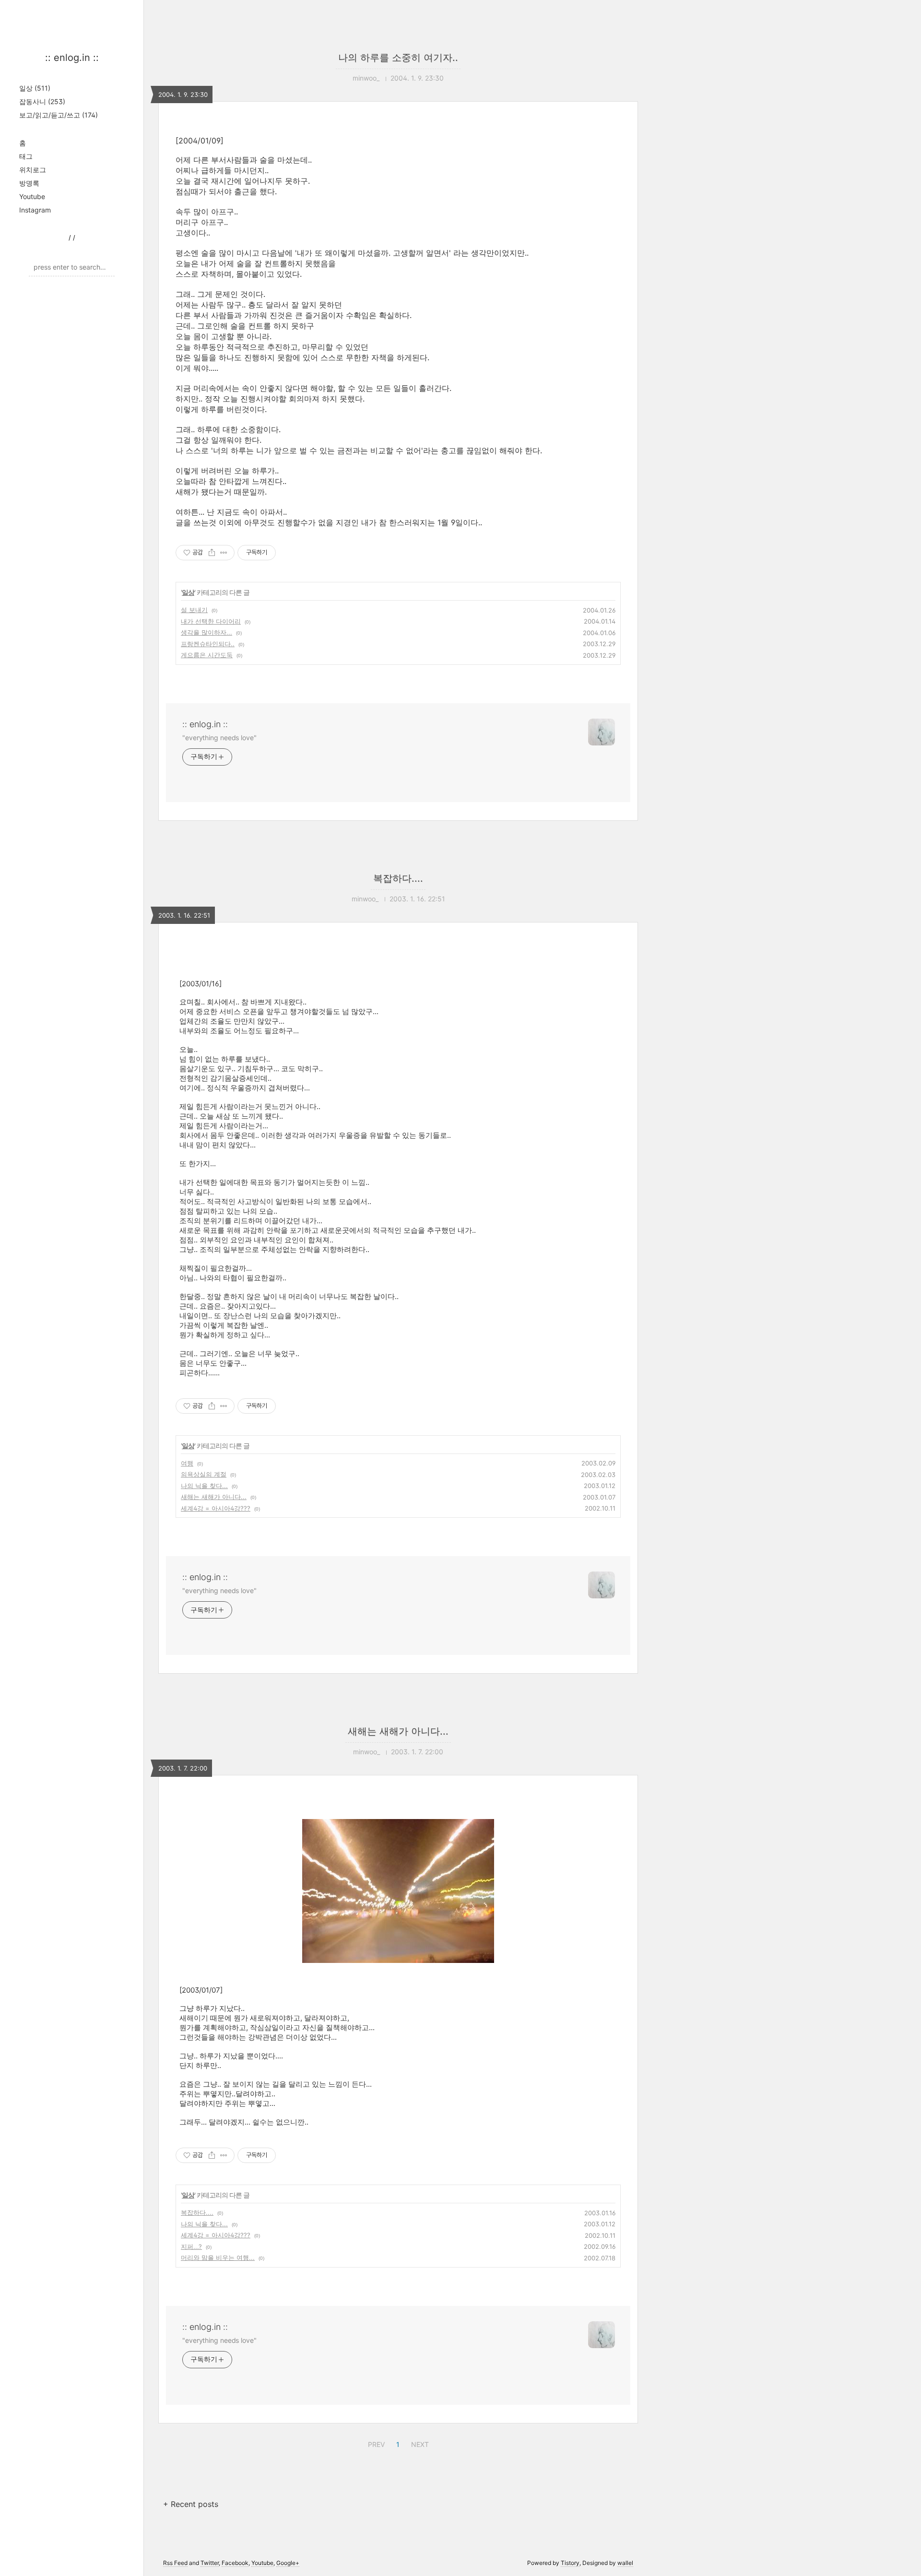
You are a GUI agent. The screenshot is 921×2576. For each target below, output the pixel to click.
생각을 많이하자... (207, 632)
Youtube (32, 196)
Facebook (235, 2563)
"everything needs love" (219, 738)
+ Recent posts (191, 2504)
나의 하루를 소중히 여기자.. (398, 58)
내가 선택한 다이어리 (211, 621)
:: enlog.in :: (72, 58)
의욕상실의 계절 (204, 1474)
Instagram (35, 210)
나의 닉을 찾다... (204, 1486)
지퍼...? (191, 2246)
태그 (26, 156)
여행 (187, 1463)
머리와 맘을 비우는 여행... (218, 2257)
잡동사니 (42, 101)
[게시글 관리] (224, 553)
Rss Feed (175, 2563)
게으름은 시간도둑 (207, 655)
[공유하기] (212, 553)
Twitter (210, 2563)
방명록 (29, 183)
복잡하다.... (398, 878)
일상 (35, 88)
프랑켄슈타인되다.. (208, 644)
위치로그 (33, 170)
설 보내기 (194, 610)
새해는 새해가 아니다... (214, 1497)
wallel (625, 2563)
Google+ (288, 2563)
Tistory (570, 2563)
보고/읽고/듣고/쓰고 (59, 115)
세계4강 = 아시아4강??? (216, 1508)
